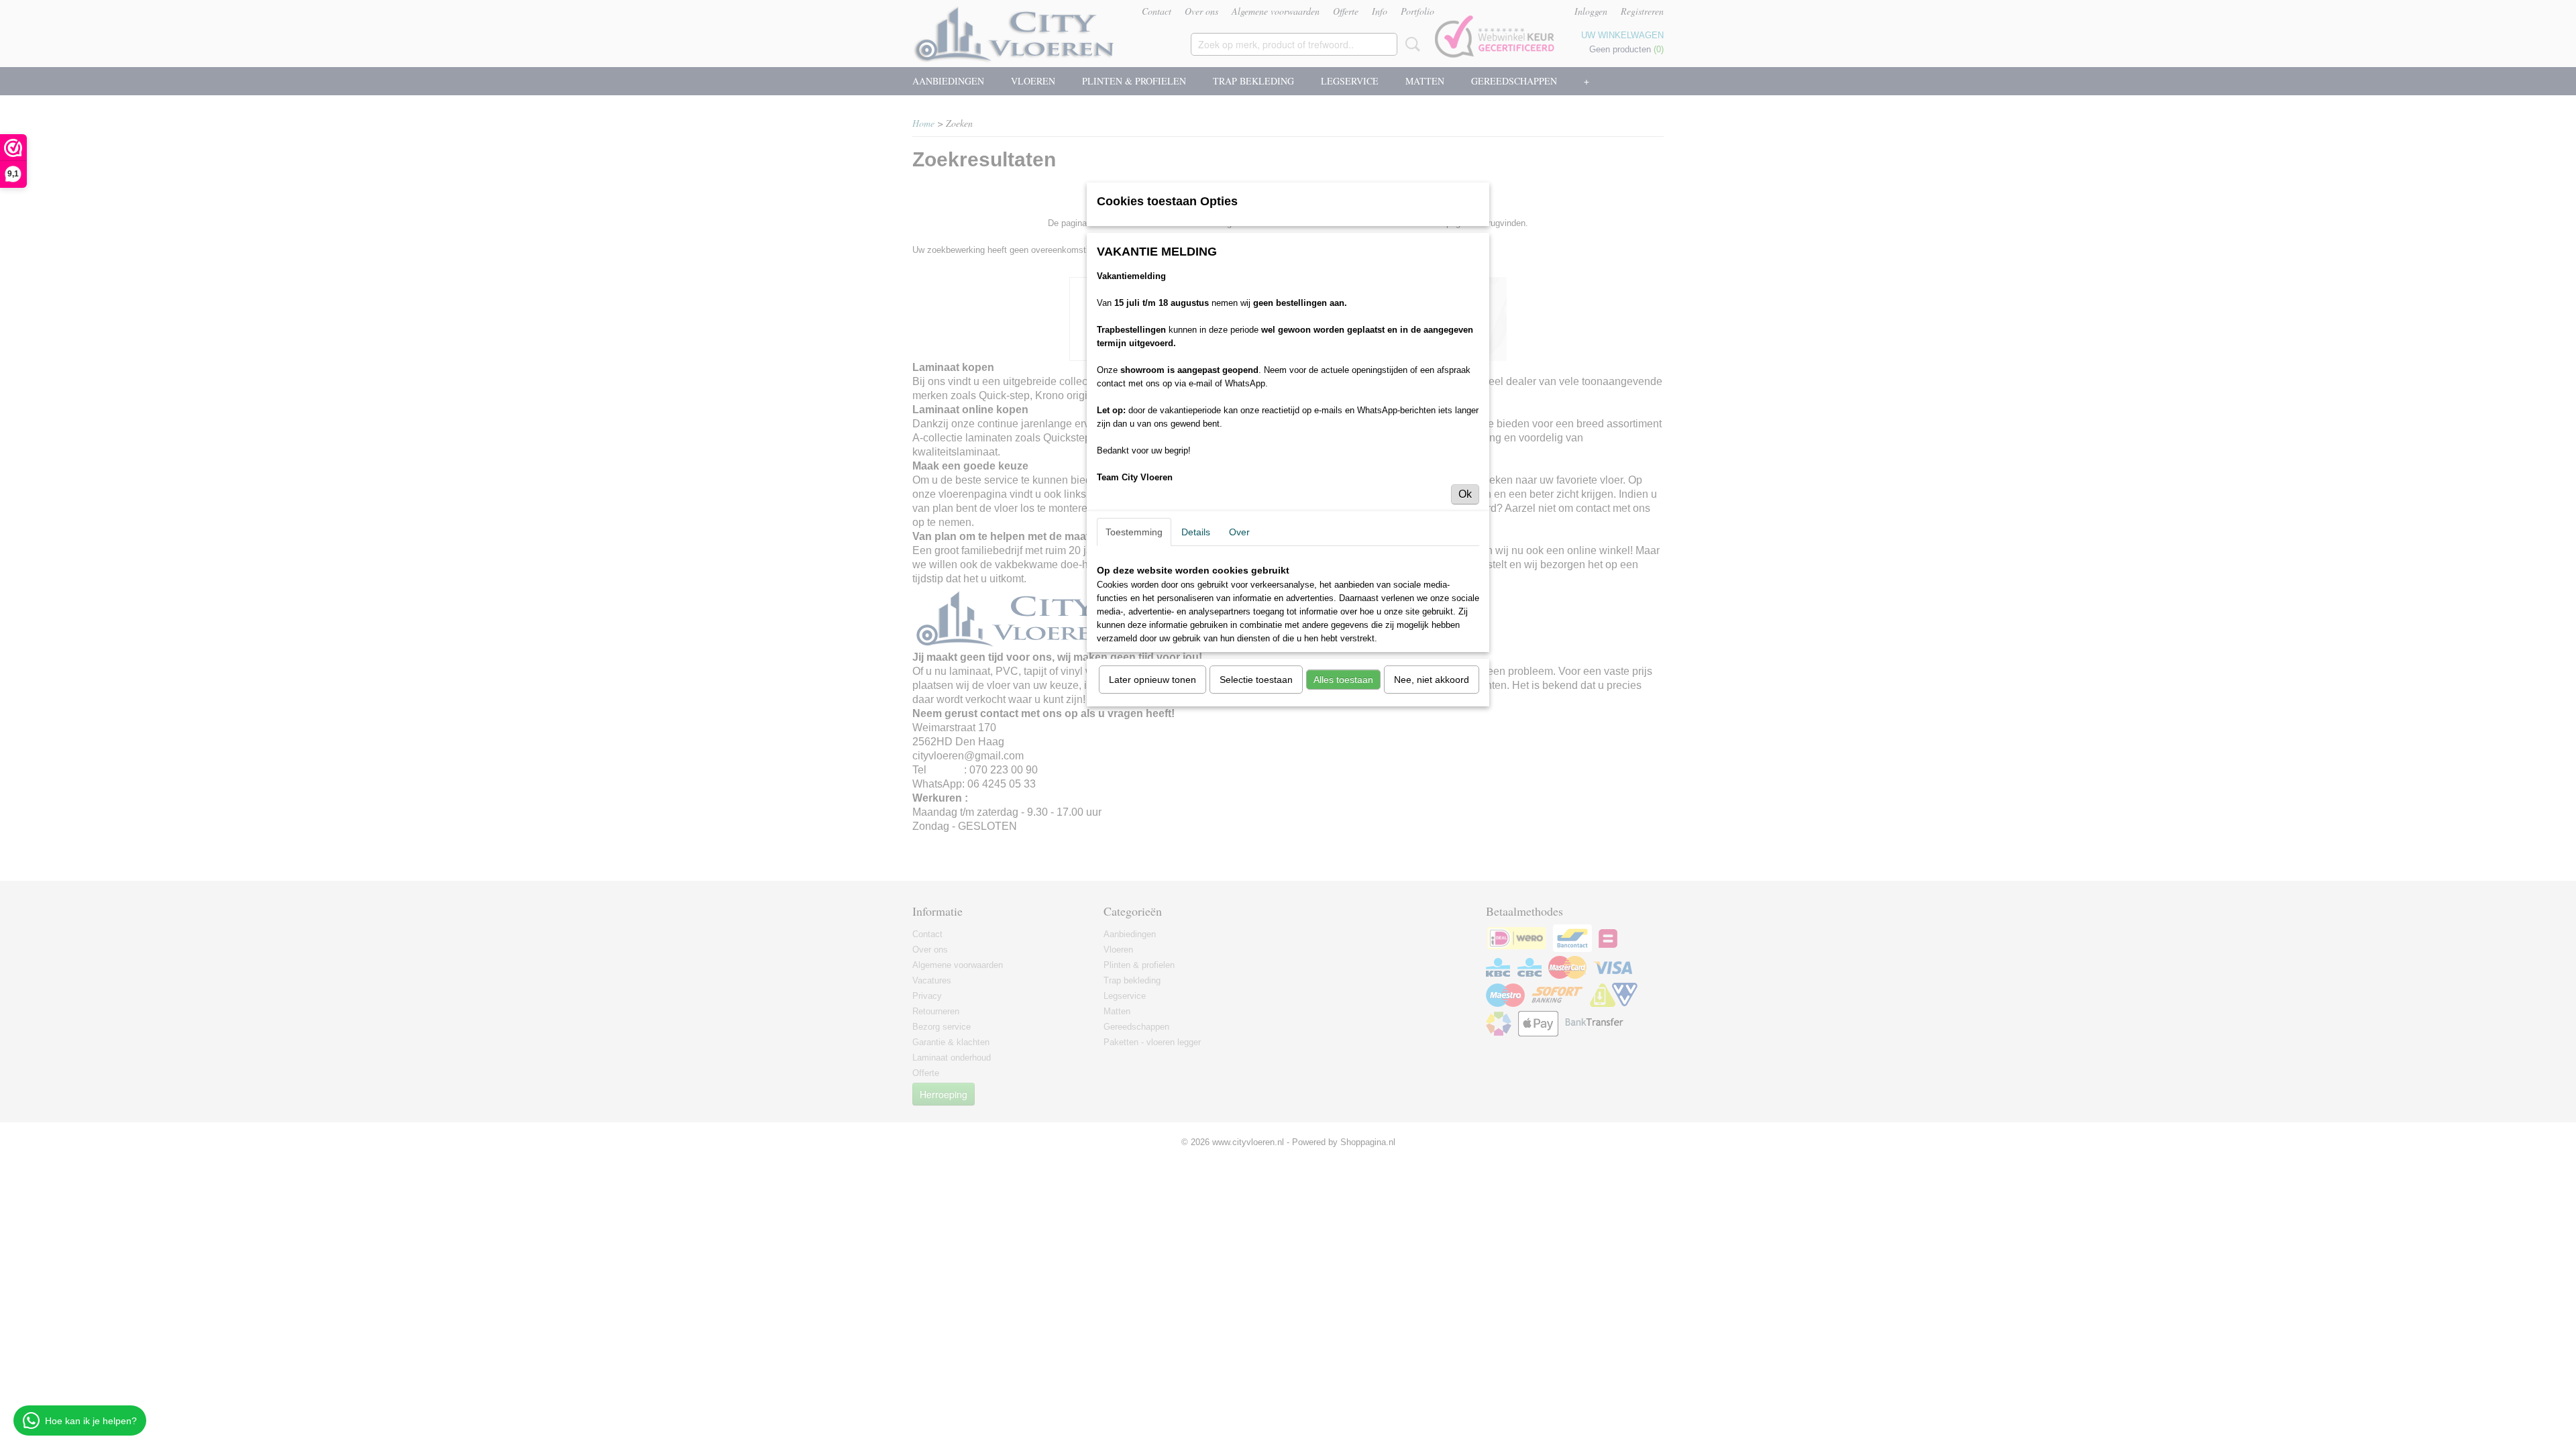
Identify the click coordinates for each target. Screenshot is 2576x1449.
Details (1196, 532)
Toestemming (1134, 532)
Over (1239, 532)
